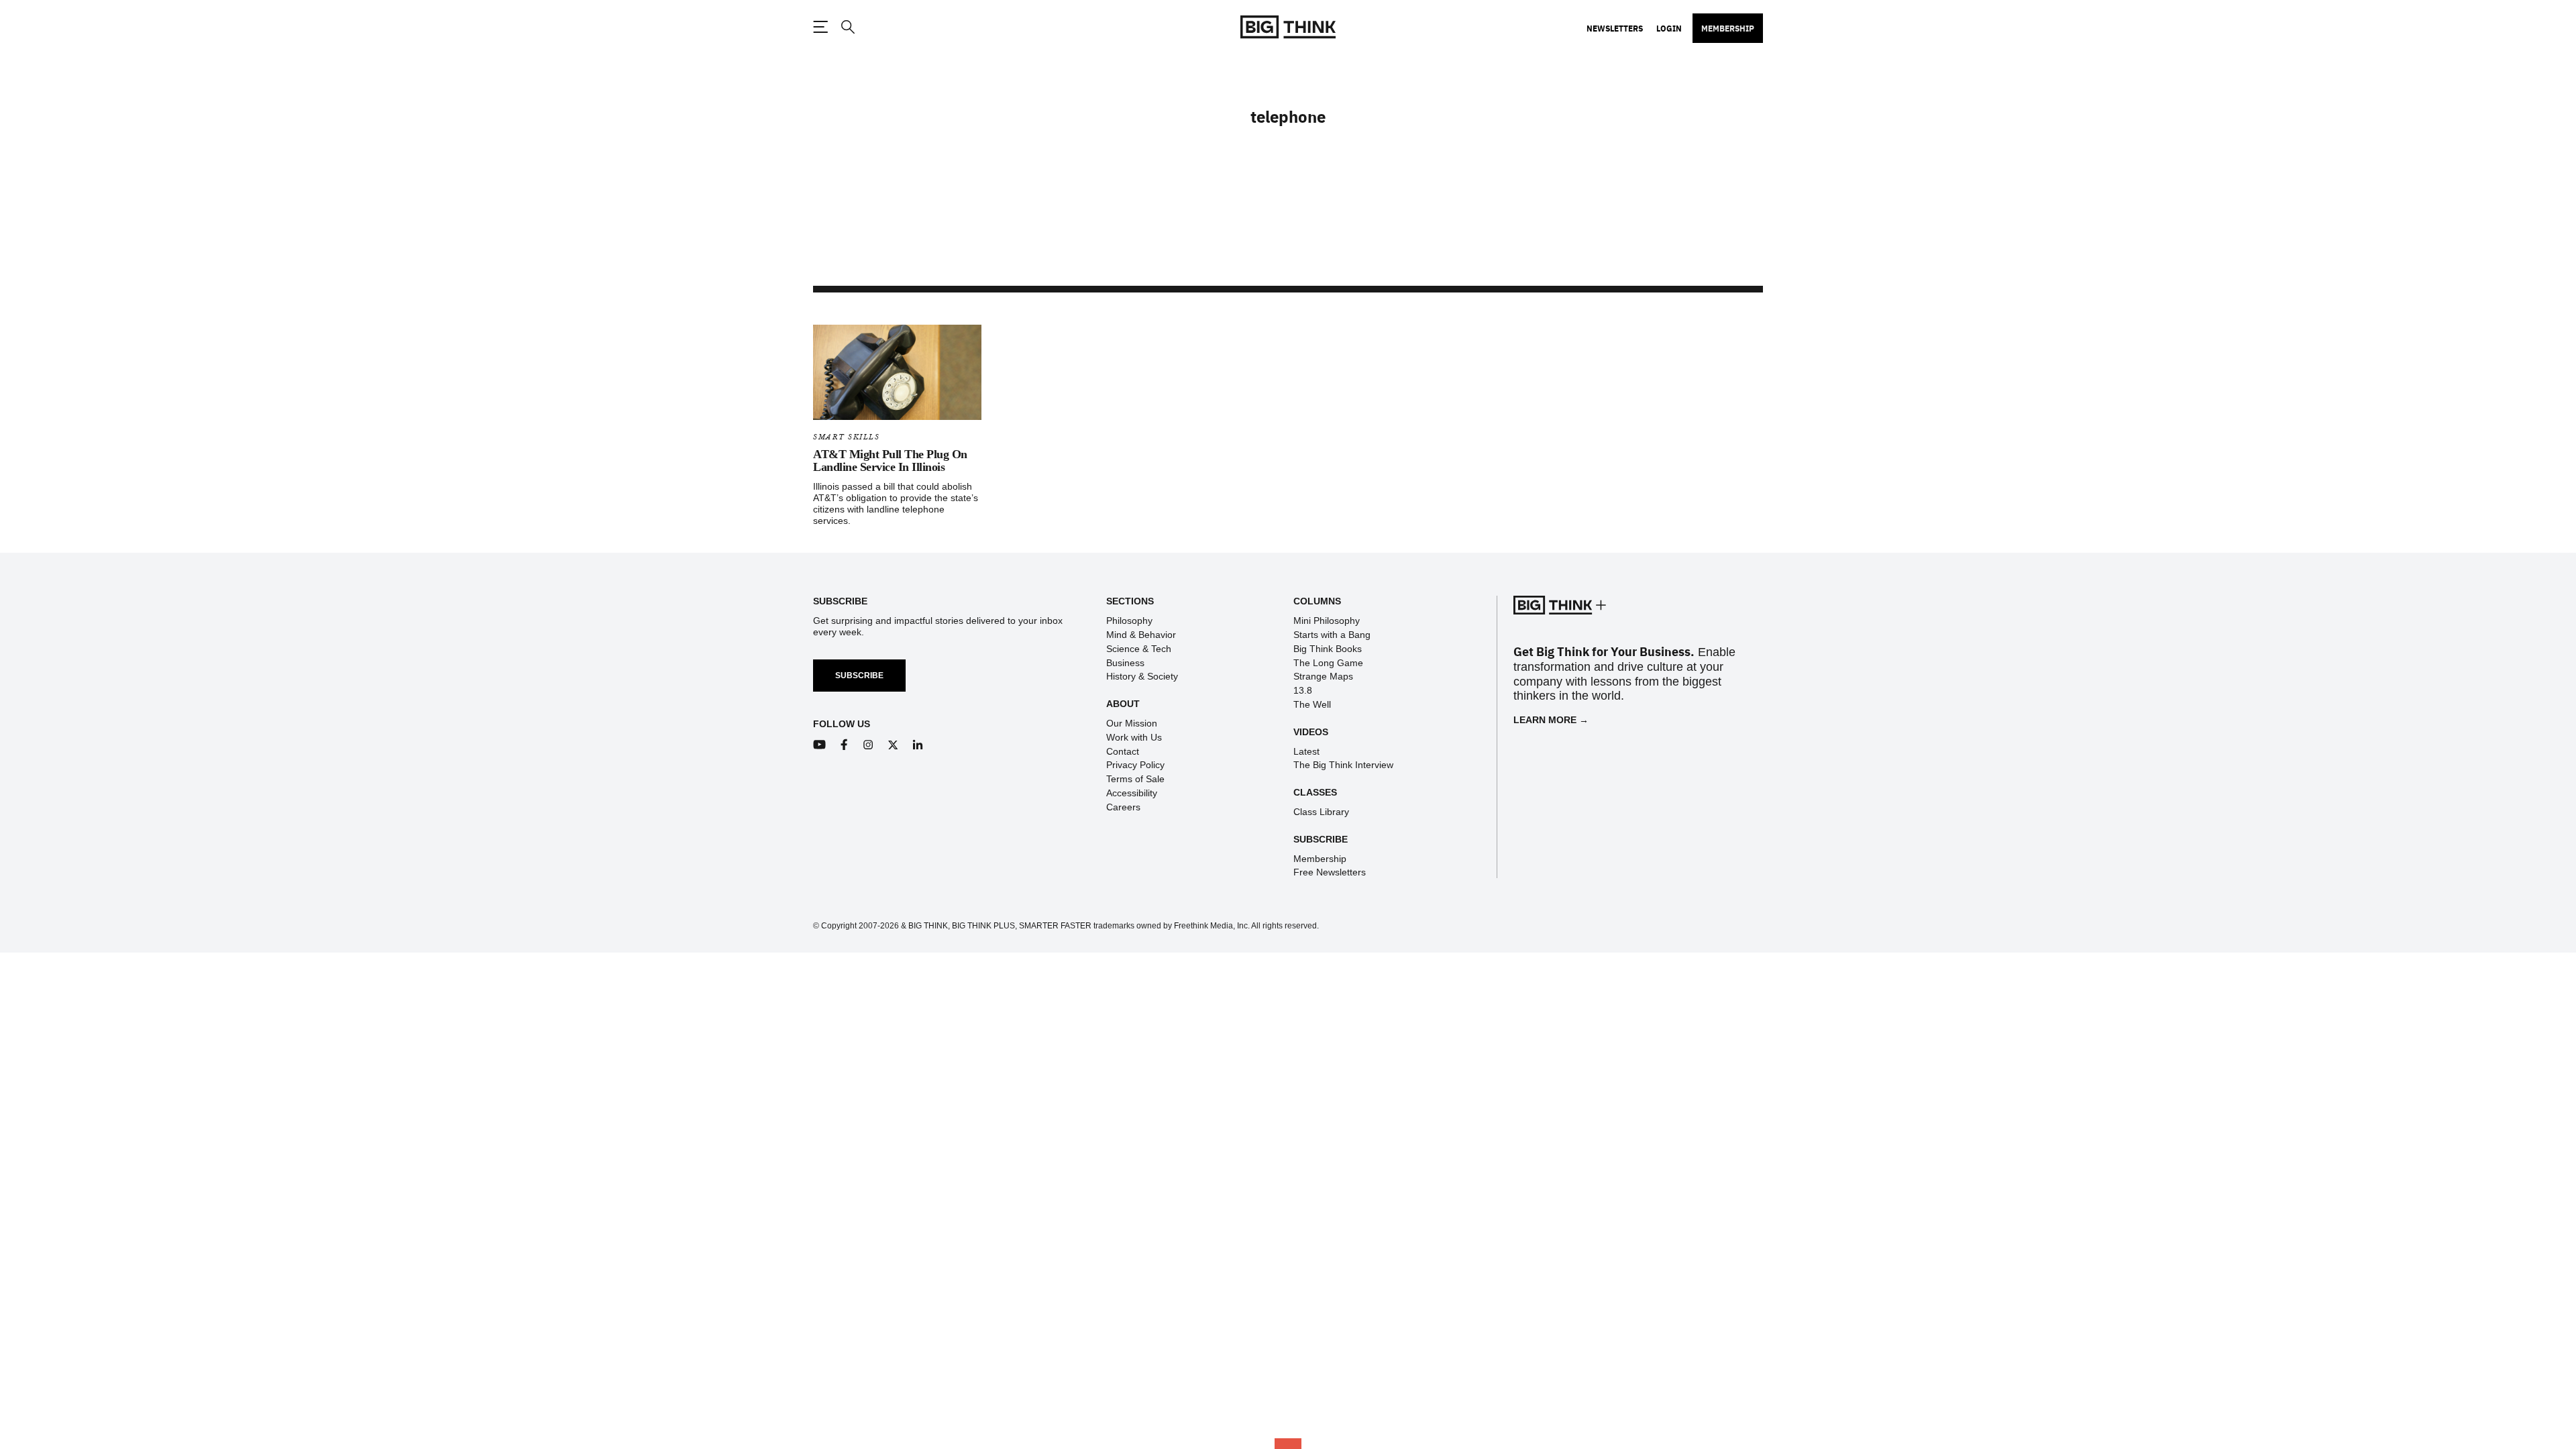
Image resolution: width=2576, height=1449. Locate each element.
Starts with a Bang (1332, 635)
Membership (1728, 28)
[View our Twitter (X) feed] (893, 745)
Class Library (1321, 812)
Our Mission (1132, 723)
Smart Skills (846, 437)
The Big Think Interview (1343, 765)
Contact (1123, 751)
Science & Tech (1139, 649)
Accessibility (1132, 793)
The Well (1312, 704)
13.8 (1303, 690)
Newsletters (1615, 28)
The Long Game (1328, 663)
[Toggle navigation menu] (820, 27)
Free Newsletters (1330, 872)
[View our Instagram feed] (868, 745)
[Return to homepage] (1288, 27)
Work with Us (1134, 737)
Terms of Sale (1135, 779)
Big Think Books (1328, 649)
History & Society (1142, 676)
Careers (1123, 807)
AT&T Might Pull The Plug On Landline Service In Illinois (890, 461)
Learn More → (1551, 720)
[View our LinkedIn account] (918, 745)
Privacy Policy (1135, 765)
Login (1669, 28)
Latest (1306, 751)
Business (1125, 663)
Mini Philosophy (1327, 621)
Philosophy (1129, 621)
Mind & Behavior (1141, 635)
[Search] (847, 27)
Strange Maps (1323, 676)
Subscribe (859, 676)
